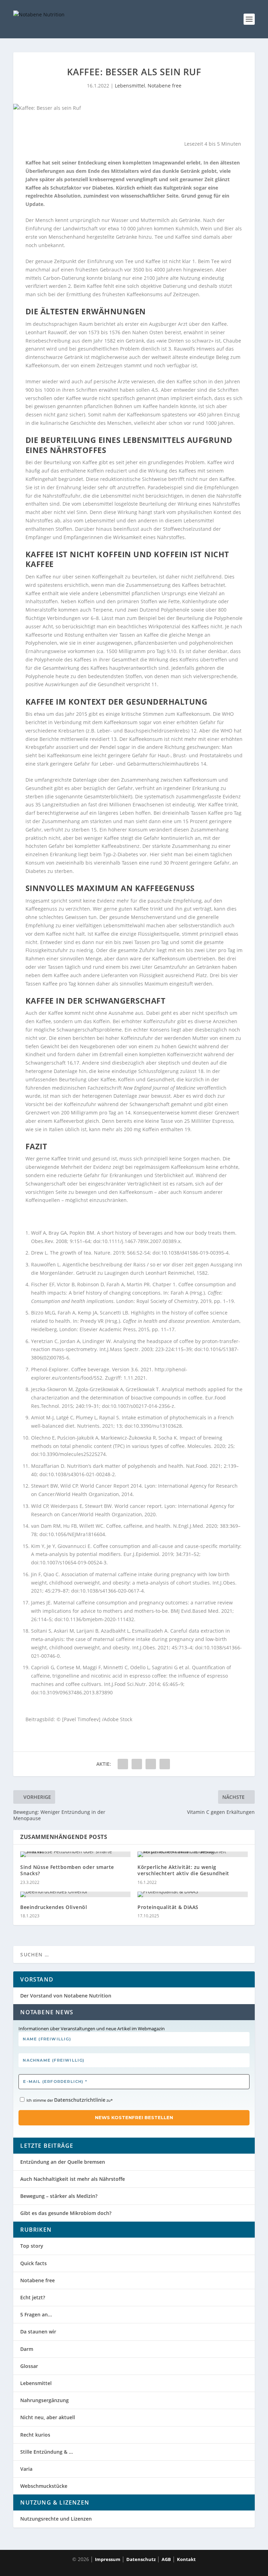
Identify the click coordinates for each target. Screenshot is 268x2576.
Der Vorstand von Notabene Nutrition (66, 1996)
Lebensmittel (130, 86)
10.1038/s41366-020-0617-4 (112, 1591)
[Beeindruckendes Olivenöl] (75, 1894)
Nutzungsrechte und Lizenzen (56, 2519)
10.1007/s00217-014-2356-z (142, 1406)
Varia (26, 2469)
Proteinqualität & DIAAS (168, 1907)
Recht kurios (35, 2435)
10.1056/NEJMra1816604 (77, 1534)
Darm (27, 2349)
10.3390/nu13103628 (158, 1426)
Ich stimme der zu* (69, 2100)
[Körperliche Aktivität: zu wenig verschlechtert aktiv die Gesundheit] (193, 1854)
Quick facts (33, 2263)
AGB (166, 2559)
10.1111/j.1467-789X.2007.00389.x (141, 1241)
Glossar (29, 2366)
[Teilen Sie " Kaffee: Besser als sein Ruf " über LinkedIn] (151, 1764)
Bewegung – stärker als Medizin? (59, 2196)
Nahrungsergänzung (44, 2400)
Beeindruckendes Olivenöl (54, 1907)
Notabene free (165, 86)
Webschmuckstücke (44, 2486)
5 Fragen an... (36, 2314)
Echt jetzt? (33, 2297)
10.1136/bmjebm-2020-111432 (99, 1619)
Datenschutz (141, 2559)
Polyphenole (175, 610)
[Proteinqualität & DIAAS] (193, 1894)
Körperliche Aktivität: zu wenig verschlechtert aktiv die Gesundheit (183, 1870)
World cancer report (138, 1506)
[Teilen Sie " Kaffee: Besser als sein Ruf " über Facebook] (123, 1764)
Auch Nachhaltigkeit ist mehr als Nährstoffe (73, 2179)
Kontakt (186, 2559)
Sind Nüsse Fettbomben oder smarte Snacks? (67, 1870)
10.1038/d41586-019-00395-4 (195, 1253)
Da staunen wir (38, 2332)
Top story (32, 2246)
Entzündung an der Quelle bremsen (63, 2162)
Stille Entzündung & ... (47, 2452)
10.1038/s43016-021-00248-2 (81, 1474)
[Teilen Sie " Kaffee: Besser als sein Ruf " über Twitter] (137, 1764)
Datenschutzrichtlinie (80, 2100)
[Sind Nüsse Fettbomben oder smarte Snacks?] (75, 1854)
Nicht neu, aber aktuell (48, 2417)
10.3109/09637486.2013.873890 (76, 1692)
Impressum (108, 2559)
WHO (228, 714)
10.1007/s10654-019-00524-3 (73, 1562)
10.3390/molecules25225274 (73, 1454)
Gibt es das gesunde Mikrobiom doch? (66, 2213)
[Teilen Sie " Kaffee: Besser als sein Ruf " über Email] (165, 1764)
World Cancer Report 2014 (111, 1486)
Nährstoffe (229, 496)
